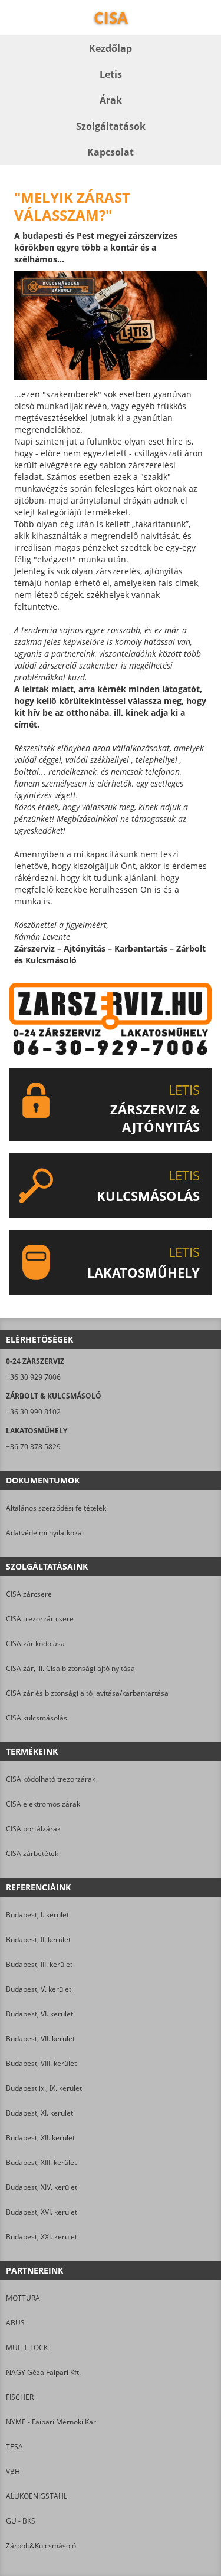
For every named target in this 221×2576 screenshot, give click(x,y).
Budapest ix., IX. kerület (44, 2088)
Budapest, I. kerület (37, 1915)
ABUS (15, 2323)
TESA (14, 2447)
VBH (13, 2471)
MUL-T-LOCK (27, 2348)
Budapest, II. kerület (38, 1940)
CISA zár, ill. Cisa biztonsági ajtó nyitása (70, 1668)
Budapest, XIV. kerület (42, 2187)
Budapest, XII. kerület (40, 2138)
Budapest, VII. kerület (40, 2039)
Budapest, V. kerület (39, 1989)
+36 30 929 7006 (33, 1377)
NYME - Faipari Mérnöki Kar (51, 2422)
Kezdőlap (111, 48)
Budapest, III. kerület (39, 1964)
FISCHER (20, 2397)
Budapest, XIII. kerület (41, 2162)
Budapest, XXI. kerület (42, 2237)
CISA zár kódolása (35, 1644)
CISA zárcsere (29, 1594)
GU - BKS (21, 2521)
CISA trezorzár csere (40, 1619)
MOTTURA (23, 2298)
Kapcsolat (111, 152)
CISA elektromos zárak (43, 1804)
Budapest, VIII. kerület (41, 2063)
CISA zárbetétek (32, 1853)
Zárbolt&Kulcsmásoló (41, 2546)
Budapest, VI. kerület (39, 2014)
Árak (111, 100)
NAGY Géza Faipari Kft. (43, 2372)
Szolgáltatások (111, 126)
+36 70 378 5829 (33, 1447)
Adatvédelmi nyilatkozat (45, 1533)
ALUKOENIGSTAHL (37, 2496)
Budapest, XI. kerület (39, 2113)
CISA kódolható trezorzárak (51, 1779)
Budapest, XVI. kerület (42, 2212)
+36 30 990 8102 (33, 1412)
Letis (111, 74)
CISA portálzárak (33, 1829)
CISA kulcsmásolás (37, 1718)
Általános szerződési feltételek (56, 1508)
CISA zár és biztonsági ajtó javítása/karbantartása (87, 1693)
